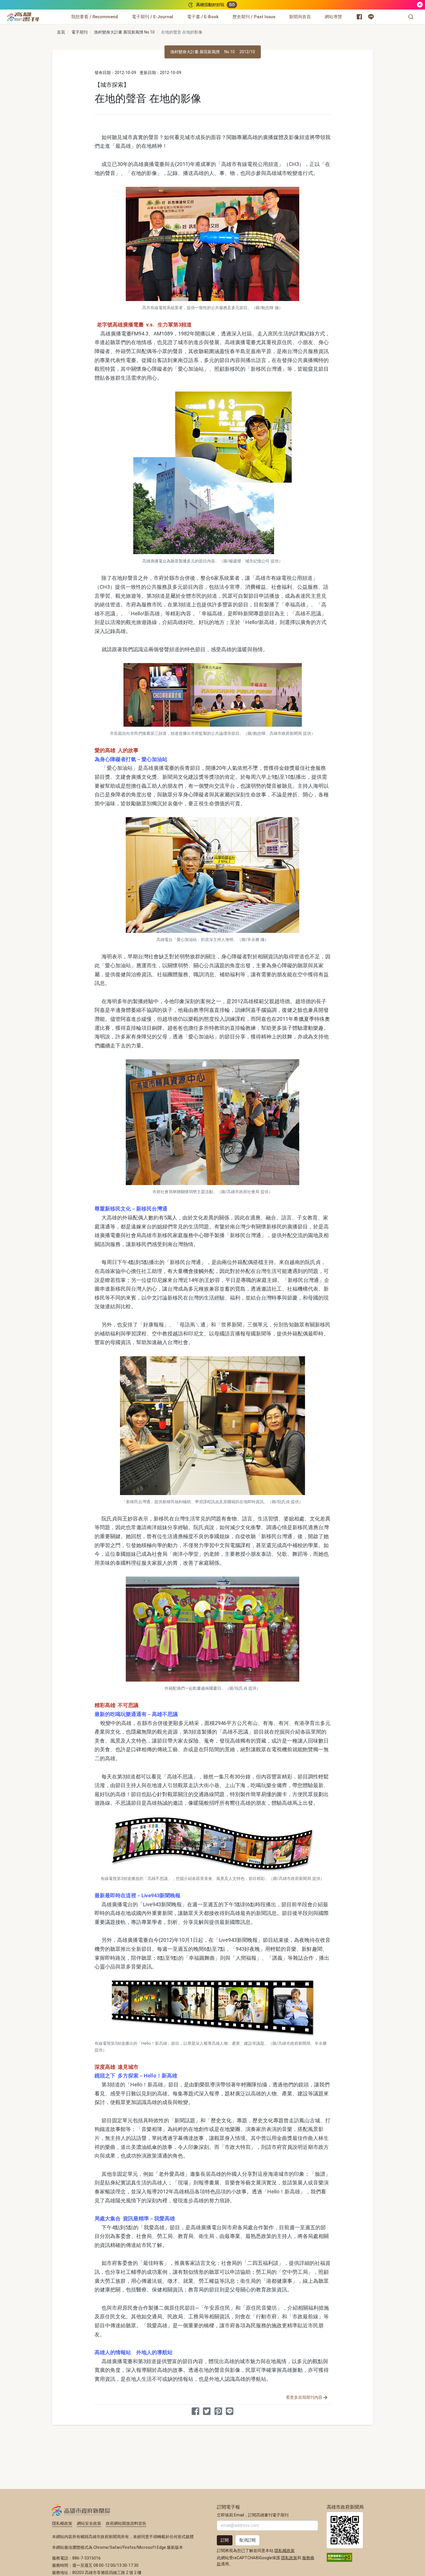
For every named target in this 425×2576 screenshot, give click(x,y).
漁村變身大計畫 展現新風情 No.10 (124, 32)
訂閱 (225, 2540)
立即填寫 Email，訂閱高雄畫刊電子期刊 (253, 2515)
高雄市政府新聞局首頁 (345, 2530)
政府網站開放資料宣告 (126, 2523)
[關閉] (420, 5)
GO (232, 5)
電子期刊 (80, 32)
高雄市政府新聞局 (81, 2510)
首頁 (61, 32)
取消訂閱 (247, 2540)
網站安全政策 (89, 2523)
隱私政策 (289, 2558)
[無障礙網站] (339, 2557)
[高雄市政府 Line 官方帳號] (371, 17)
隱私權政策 (62, 2523)
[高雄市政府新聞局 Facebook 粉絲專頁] (359, 17)
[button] (411, 17)
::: (40, 13)
